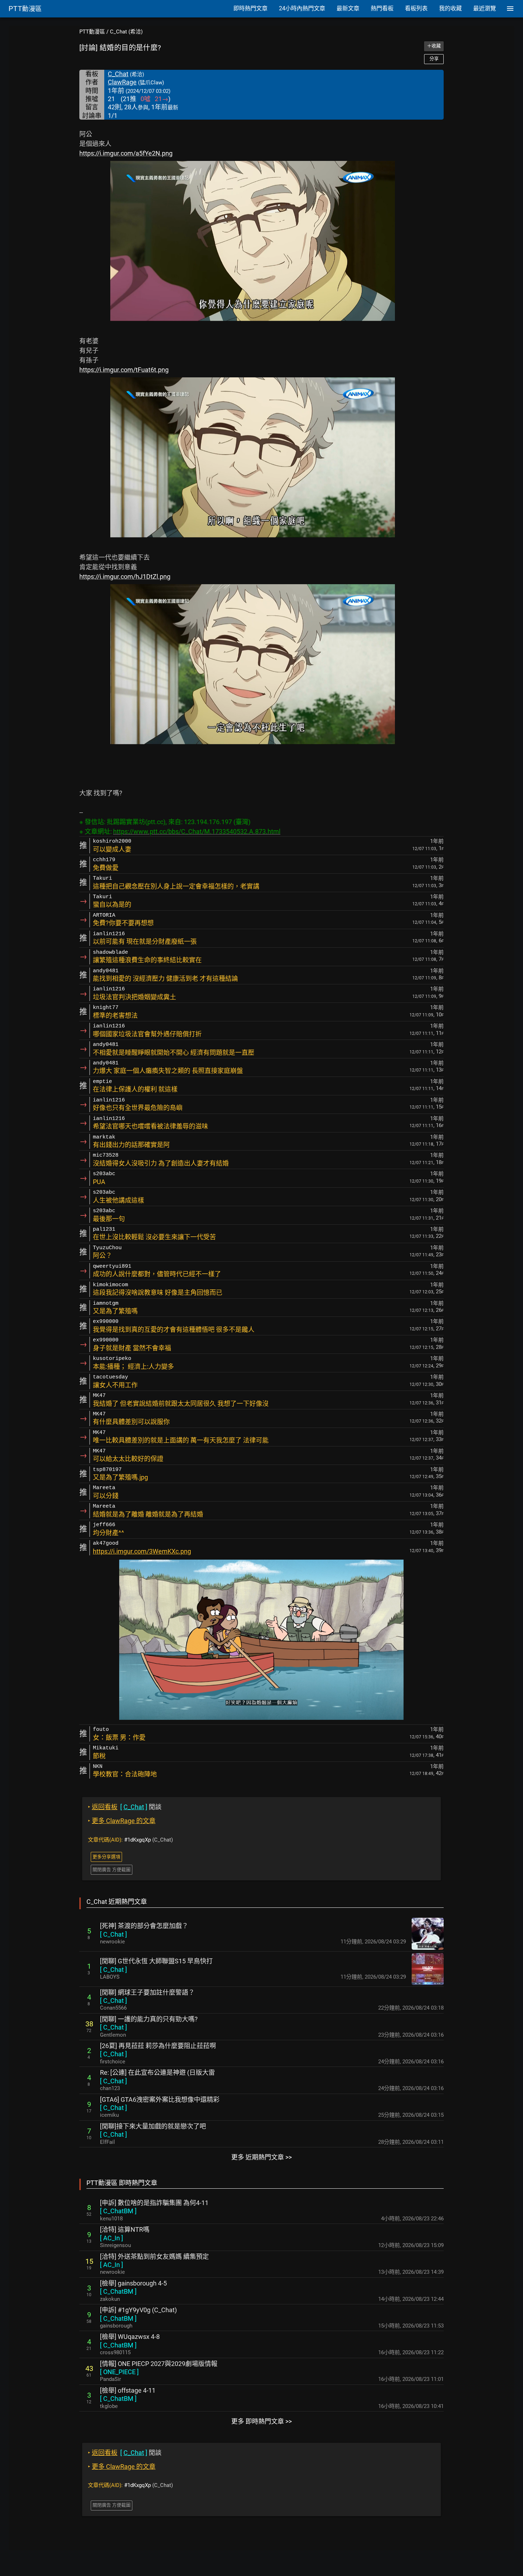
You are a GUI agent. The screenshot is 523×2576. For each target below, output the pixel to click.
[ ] (113, 1934)
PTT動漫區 (92, 32)
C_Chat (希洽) (126, 32)
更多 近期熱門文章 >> (261, 2157)
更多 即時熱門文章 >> (261, 2421)
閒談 (125, 1807)
